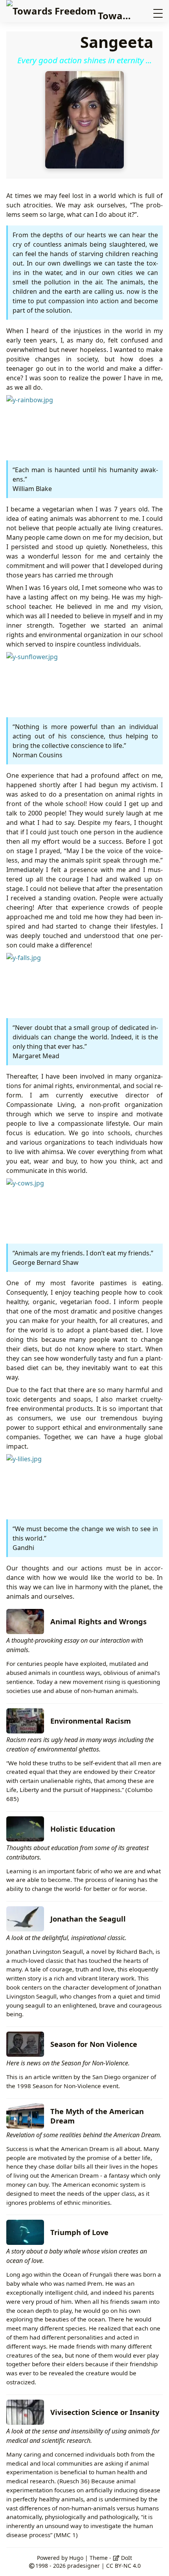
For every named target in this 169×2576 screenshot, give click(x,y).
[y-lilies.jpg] (65, 1483)
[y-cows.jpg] (65, 1207)
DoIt (126, 2558)
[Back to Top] (155, 2562)
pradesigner (84, 2566)
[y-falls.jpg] (65, 982)
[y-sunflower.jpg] (65, 681)
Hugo (76, 2558)
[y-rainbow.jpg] (65, 424)
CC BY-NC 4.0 (123, 2566)
